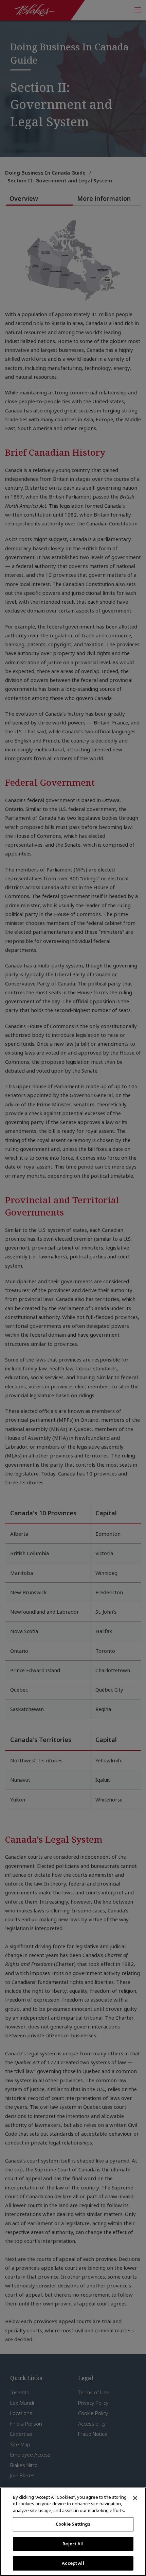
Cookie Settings (73, 2524)
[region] (73, 2532)
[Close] (135, 2498)
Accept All (73, 2563)
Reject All (73, 2544)
